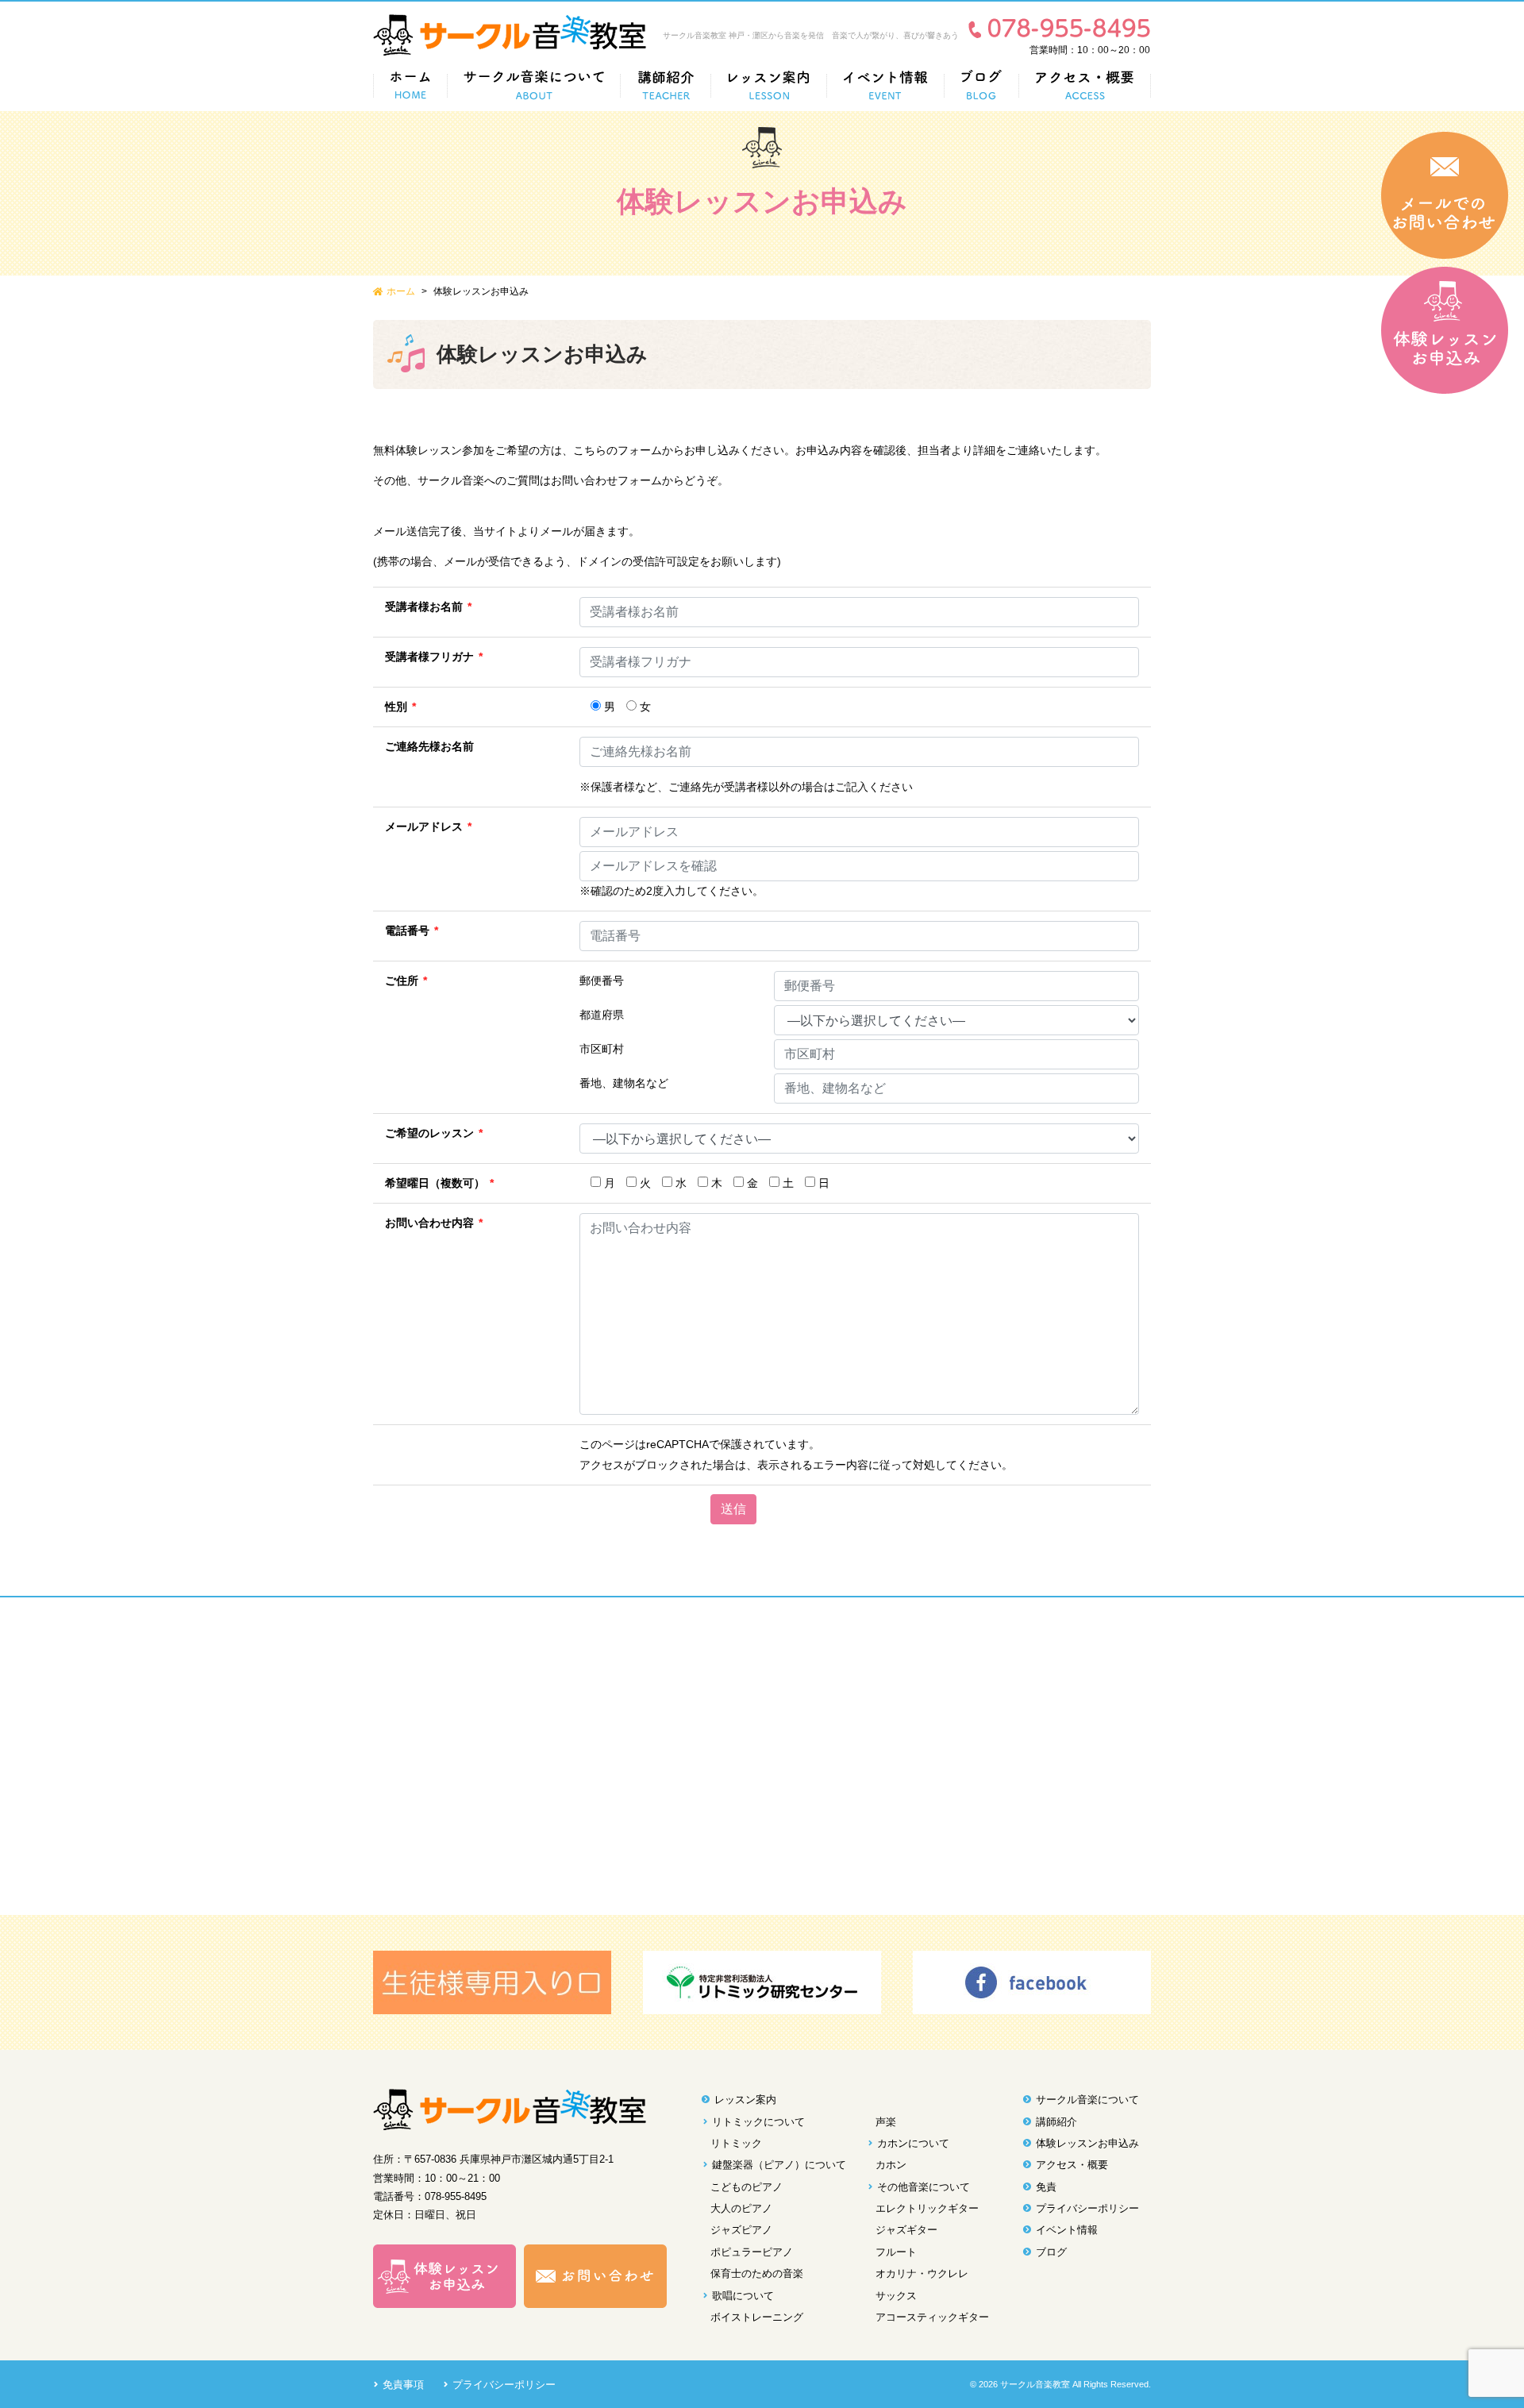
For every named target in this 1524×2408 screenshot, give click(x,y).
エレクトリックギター (927, 2208)
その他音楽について (924, 2187)
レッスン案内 (745, 2100)
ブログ (1051, 2252)
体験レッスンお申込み (1087, 2143)
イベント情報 (1067, 2230)
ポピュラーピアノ (752, 2252)
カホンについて (913, 2143)
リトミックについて (758, 2122)
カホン (891, 2165)
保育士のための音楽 (757, 2273)
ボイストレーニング (757, 2317)
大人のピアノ (741, 2208)
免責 (1046, 2187)
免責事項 (403, 2385)
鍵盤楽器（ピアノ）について (779, 2165)
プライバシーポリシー (1087, 2208)
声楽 (886, 2122)
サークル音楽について (1087, 2100)
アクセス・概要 (1072, 2165)
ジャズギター (906, 2230)
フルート (896, 2252)
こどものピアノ (747, 2187)
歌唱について (743, 2296)
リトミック (736, 2143)
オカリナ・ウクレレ (922, 2273)
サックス (896, 2296)
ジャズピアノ (741, 2230)
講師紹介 (1056, 2122)
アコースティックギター (932, 2317)
